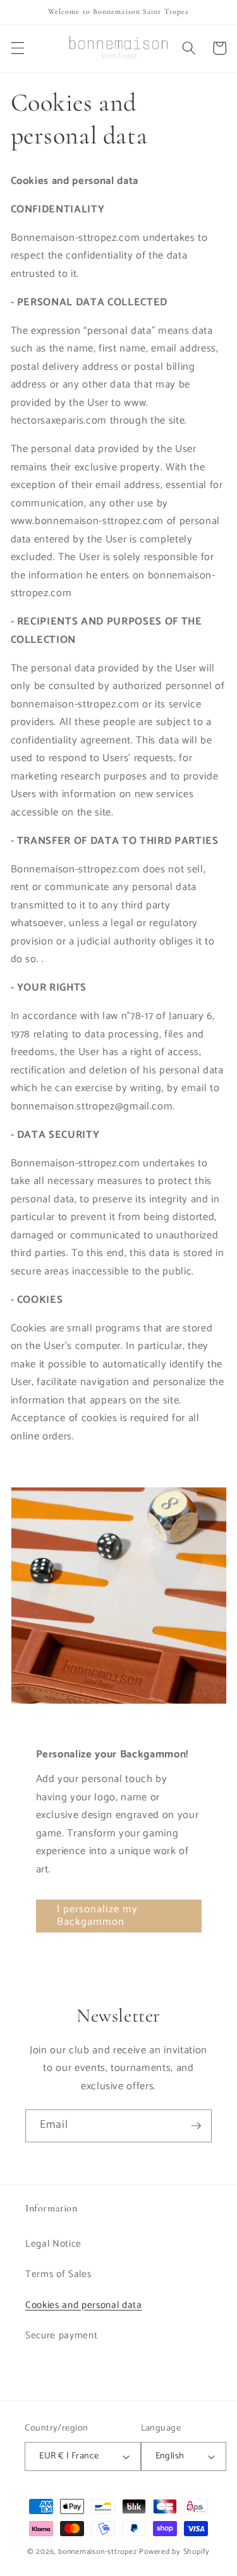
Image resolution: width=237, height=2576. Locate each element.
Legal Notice (53, 2244)
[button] (17, 48)
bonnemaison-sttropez (97, 2552)
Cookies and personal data (84, 2305)
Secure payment (61, 2335)
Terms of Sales (58, 2274)
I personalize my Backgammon (98, 1916)
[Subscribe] (196, 2126)
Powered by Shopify (174, 2552)
